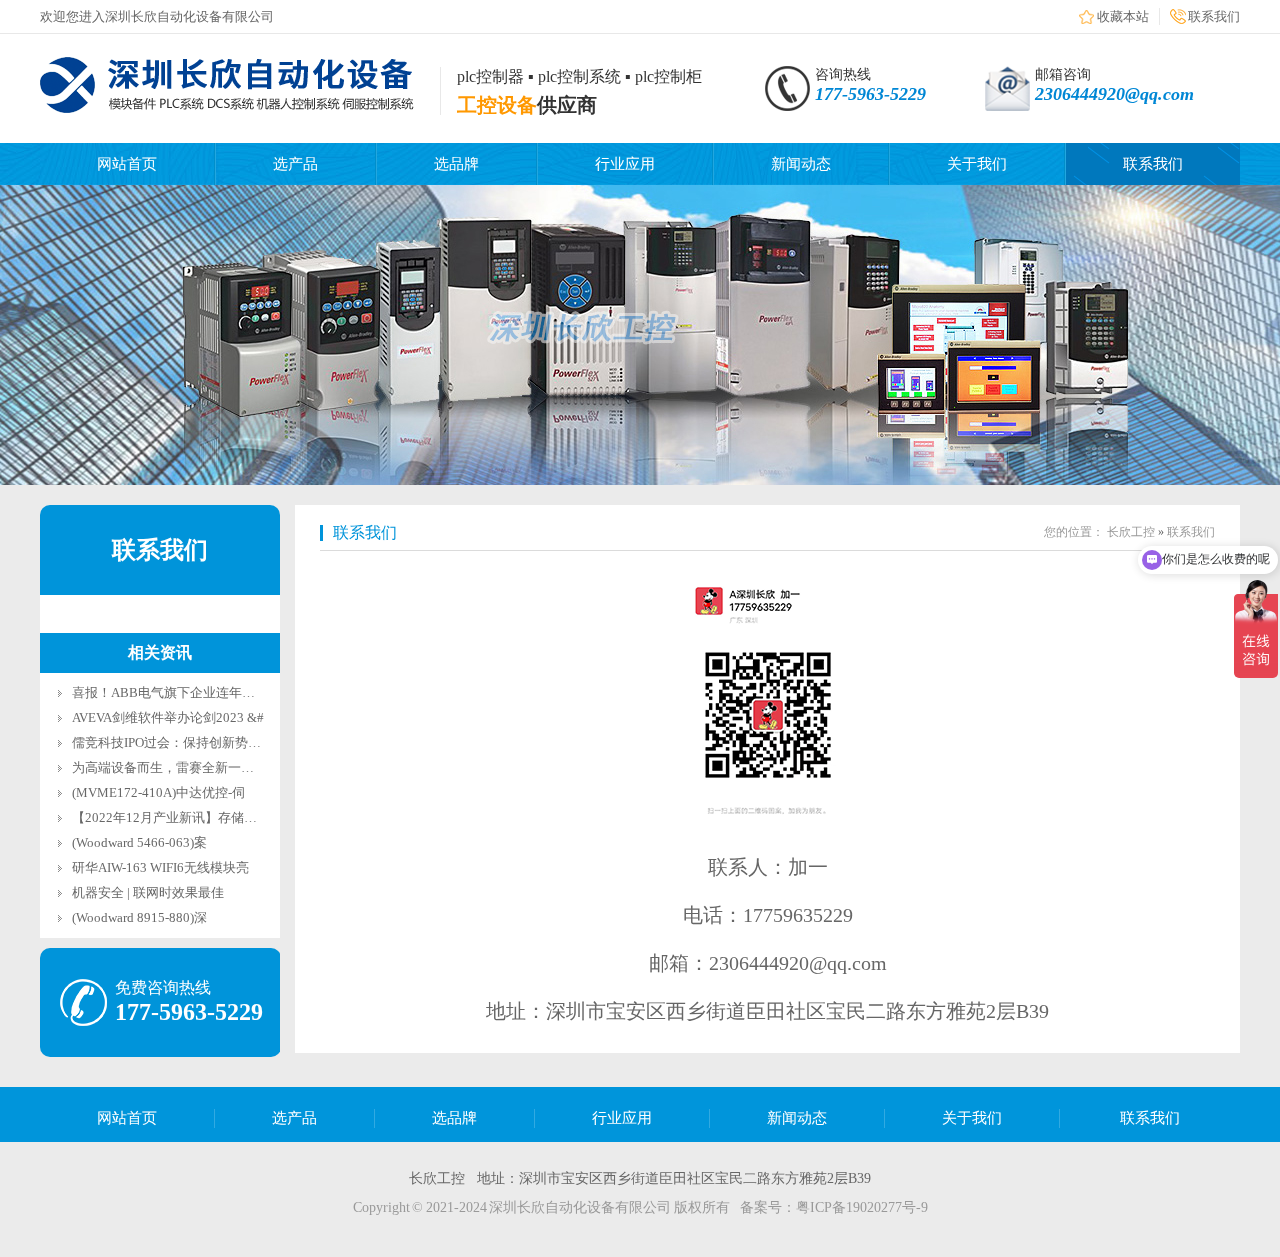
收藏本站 (1123, 16)
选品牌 (456, 164)
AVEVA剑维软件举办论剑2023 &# (168, 717)
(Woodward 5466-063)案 (139, 842)
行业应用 (625, 164)
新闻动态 (801, 164)
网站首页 (127, 164)
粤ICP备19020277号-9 (862, 1207)
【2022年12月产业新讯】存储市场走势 (184, 817)
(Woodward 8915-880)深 (139, 917)
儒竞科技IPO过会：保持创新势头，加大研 (192, 742)
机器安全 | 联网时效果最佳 (148, 892)
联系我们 (1214, 16)
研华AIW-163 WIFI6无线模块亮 (160, 867)
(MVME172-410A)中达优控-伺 (158, 792)
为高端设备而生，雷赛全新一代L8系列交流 (196, 767)
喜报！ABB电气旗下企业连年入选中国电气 (196, 692)
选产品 (295, 164)
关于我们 (977, 164)
